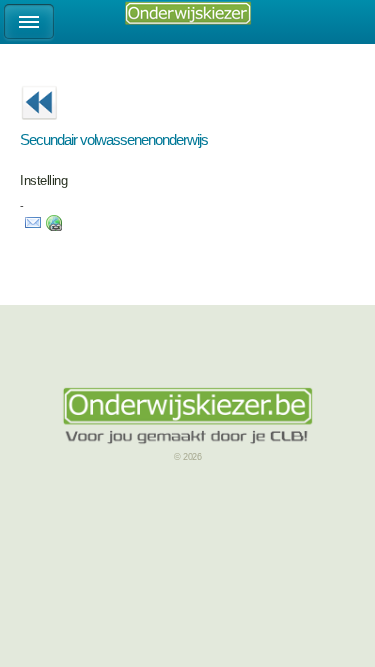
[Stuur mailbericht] (33, 227)
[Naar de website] (54, 227)
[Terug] (39, 126)
